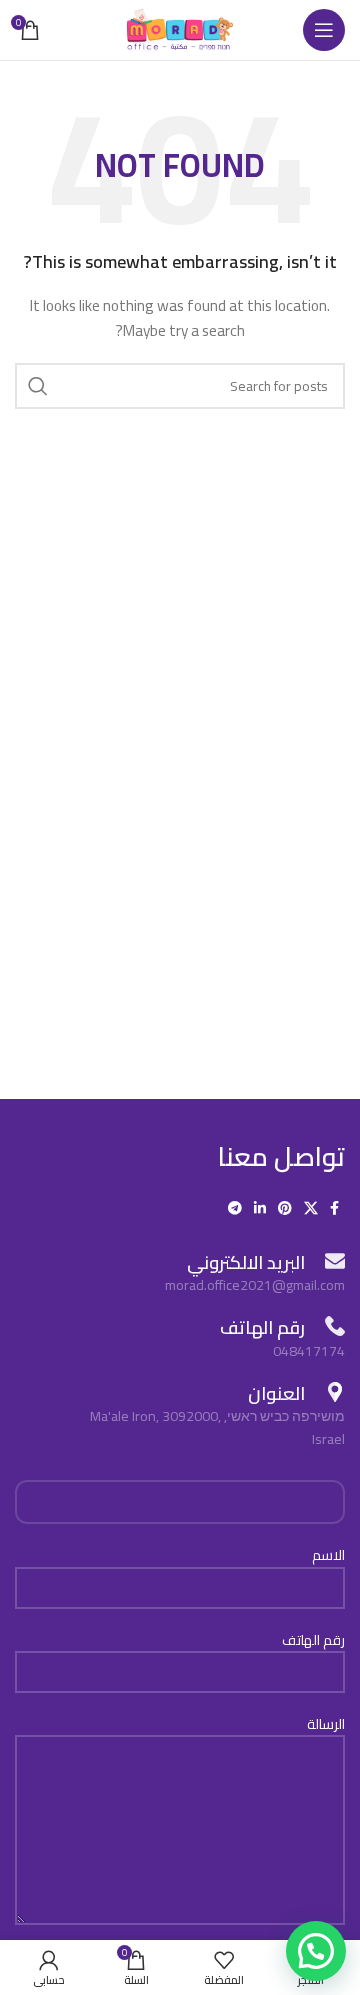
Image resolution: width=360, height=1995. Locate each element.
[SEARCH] (38, 386)
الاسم (328, 1556)
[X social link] (311, 1208)
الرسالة (326, 1725)
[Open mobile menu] (324, 30)
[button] (316, 1951)
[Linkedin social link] (260, 1208)
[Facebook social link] (334, 1208)
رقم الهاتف (313, 1641)
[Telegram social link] (235, 1208)
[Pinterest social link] (285, 1208)
